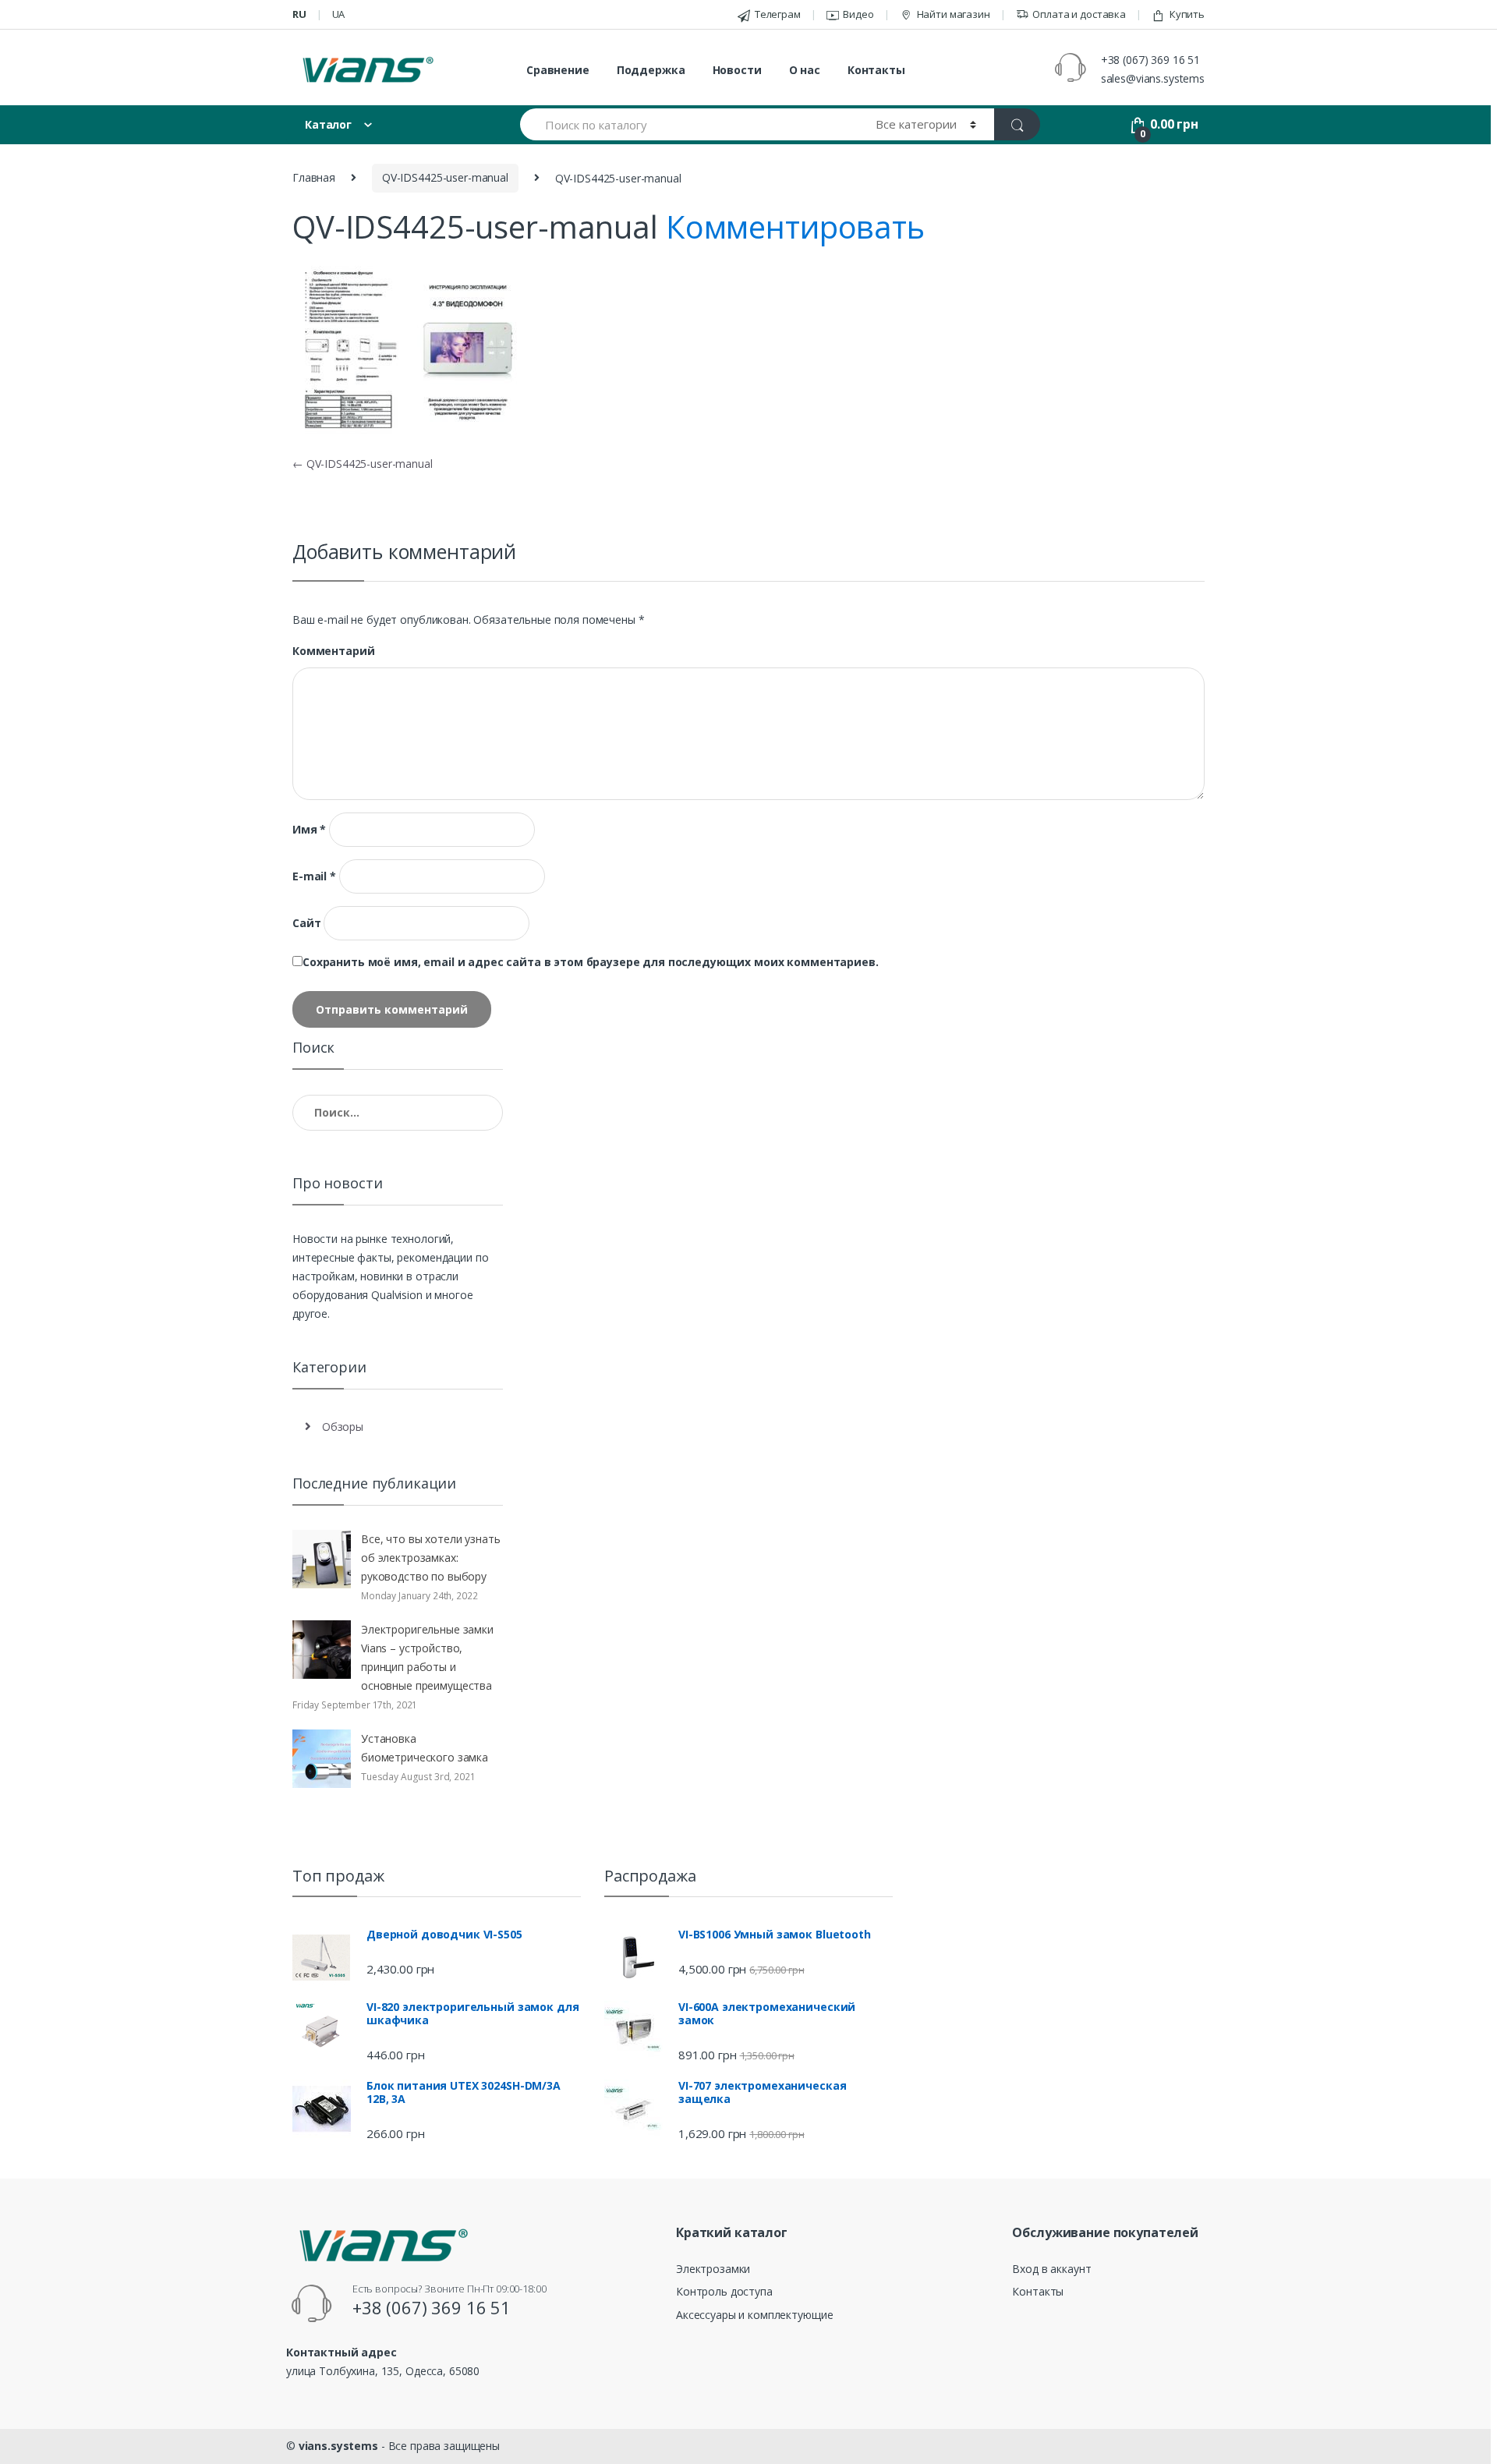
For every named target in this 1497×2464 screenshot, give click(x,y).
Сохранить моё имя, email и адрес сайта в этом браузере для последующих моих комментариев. (591, 962)
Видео (858, 14)
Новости (737, 70)
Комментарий (333, 651)
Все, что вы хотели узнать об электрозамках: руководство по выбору (431, 1558)
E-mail (314, 876)
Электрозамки (713, 2269)
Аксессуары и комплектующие (754, 2315)
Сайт (306, 923)
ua (339, 14)
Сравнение (558, 70)
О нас (805, 70)
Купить (1187, 14)
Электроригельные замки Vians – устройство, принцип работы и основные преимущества (427, 1657)
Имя (309, 830)
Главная (314, 177)
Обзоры (343, 1427)
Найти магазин (954, 14)
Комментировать (795, 227)
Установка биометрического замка (425, 1748)
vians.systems (338, 2446)
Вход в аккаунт (1051, 2269)
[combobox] (689, 124)
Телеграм (778, 14)
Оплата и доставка (1079, 14)
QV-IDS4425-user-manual (445, 177)
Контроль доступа (724, 2291)
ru (299, 14)
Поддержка (651, 70)
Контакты (876, 70)
